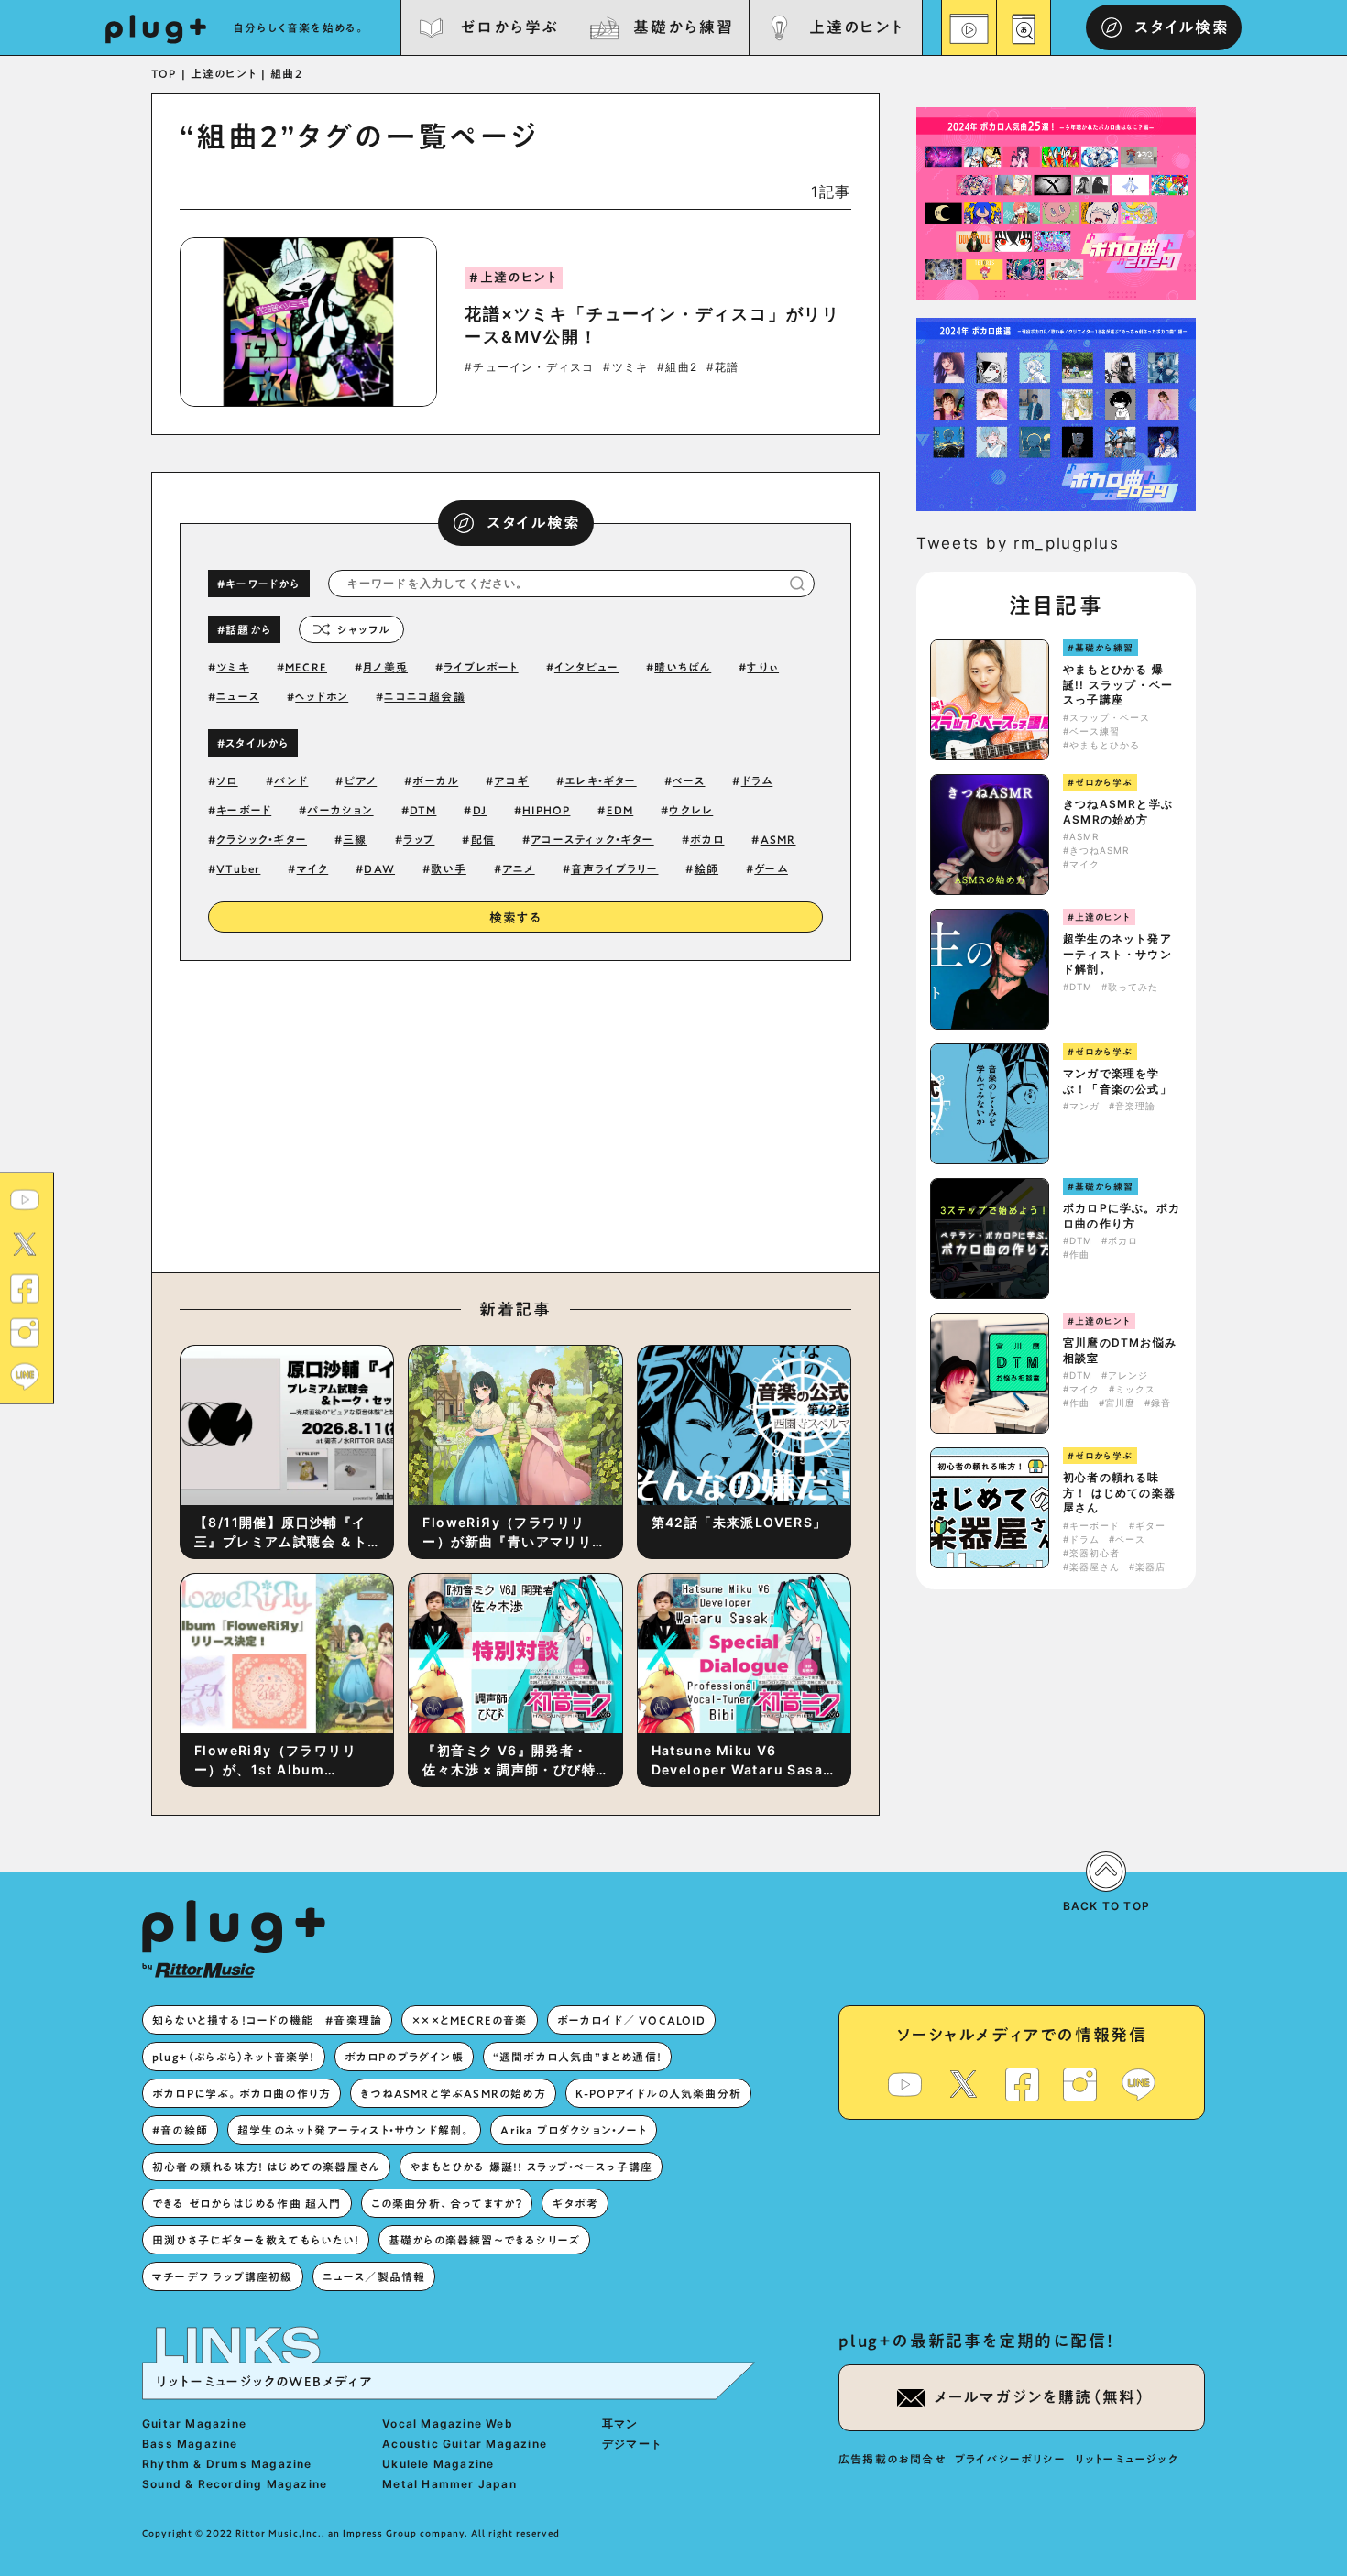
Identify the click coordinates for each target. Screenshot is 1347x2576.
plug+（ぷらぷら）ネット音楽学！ (234, 2057)
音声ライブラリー (615, 868)
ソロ (227, 780)
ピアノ (361, 780)
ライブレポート (481, 667)
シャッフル (363, 629)
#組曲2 (677, 367)
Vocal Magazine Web (448, 2423)
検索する (516, 918)
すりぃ (763, 667)
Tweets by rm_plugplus (1018, 543)
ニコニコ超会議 (424, 696)
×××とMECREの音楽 (469, 2020)
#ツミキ (625, 367)
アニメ (519, 868)
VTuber (238, 868)
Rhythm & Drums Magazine (227, 2464)
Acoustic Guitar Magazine (465, 2444)
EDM (620, 810)
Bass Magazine (190, 2444)
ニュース (238, 696)
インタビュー (586, 667)
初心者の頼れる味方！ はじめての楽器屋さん (1119, 1493)
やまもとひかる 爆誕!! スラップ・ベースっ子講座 (1118, 685)
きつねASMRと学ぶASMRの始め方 (1118, 812)
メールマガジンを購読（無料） (1040, 2397)
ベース (689, 780)
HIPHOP (546, 810)
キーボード (244, 810)
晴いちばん (683, 667)
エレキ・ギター (600, 780)
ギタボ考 (575, 2203)
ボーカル (435, 780)
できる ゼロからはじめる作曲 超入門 (247, 2203)
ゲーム (771, 868)
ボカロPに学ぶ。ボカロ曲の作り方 (1122, 1216)
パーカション (340, 810)
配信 (483, 839)
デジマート (632, 2444)
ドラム (757, 780)
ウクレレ (691, 810)
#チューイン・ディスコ (529, 367)
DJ (480, 810)
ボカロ (707, 839)
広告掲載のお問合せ (892, 2459)
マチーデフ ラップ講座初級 (223, 2276)
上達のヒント (856, 27)
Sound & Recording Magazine (235, 2484)
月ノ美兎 (385, 667)
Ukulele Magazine (438, 2464)
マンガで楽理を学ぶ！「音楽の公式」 (1117, 1081)
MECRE (306, 667)
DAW (379, 868)
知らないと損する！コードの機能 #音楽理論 (267, 2020)
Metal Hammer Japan (449, 2484)
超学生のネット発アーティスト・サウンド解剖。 (1117, 954)
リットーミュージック (1127, 2459)
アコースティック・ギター (592, 839)
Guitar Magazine (194, 2423)
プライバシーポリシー (1010, 2459)
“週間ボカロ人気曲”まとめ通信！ (577, 2057)
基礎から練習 (683, 27)
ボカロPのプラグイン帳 (404, 2057)
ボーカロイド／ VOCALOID (631, 2020)
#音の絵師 (180, 2130)
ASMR (778, 839)
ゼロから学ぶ (509, 27)
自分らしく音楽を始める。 (300, 27)
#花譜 (723, 367)
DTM (423, 810)
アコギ (511, 780)
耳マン (620, 2423)
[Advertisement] (667, 1112)
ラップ (419, 839)
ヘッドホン (322, 696)
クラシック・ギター (262, 839)
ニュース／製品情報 (374, 2276)
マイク (313, 868)
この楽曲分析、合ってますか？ (447, 2203)
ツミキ (233, 667)
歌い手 (449, 868)
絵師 (706, 868)
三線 (355, 839)
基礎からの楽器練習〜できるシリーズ (484, 2240)
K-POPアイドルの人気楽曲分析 (658, 2093)
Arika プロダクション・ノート (573, 2130)
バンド (291, 780)
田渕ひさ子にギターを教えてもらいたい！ (256, 2240)
